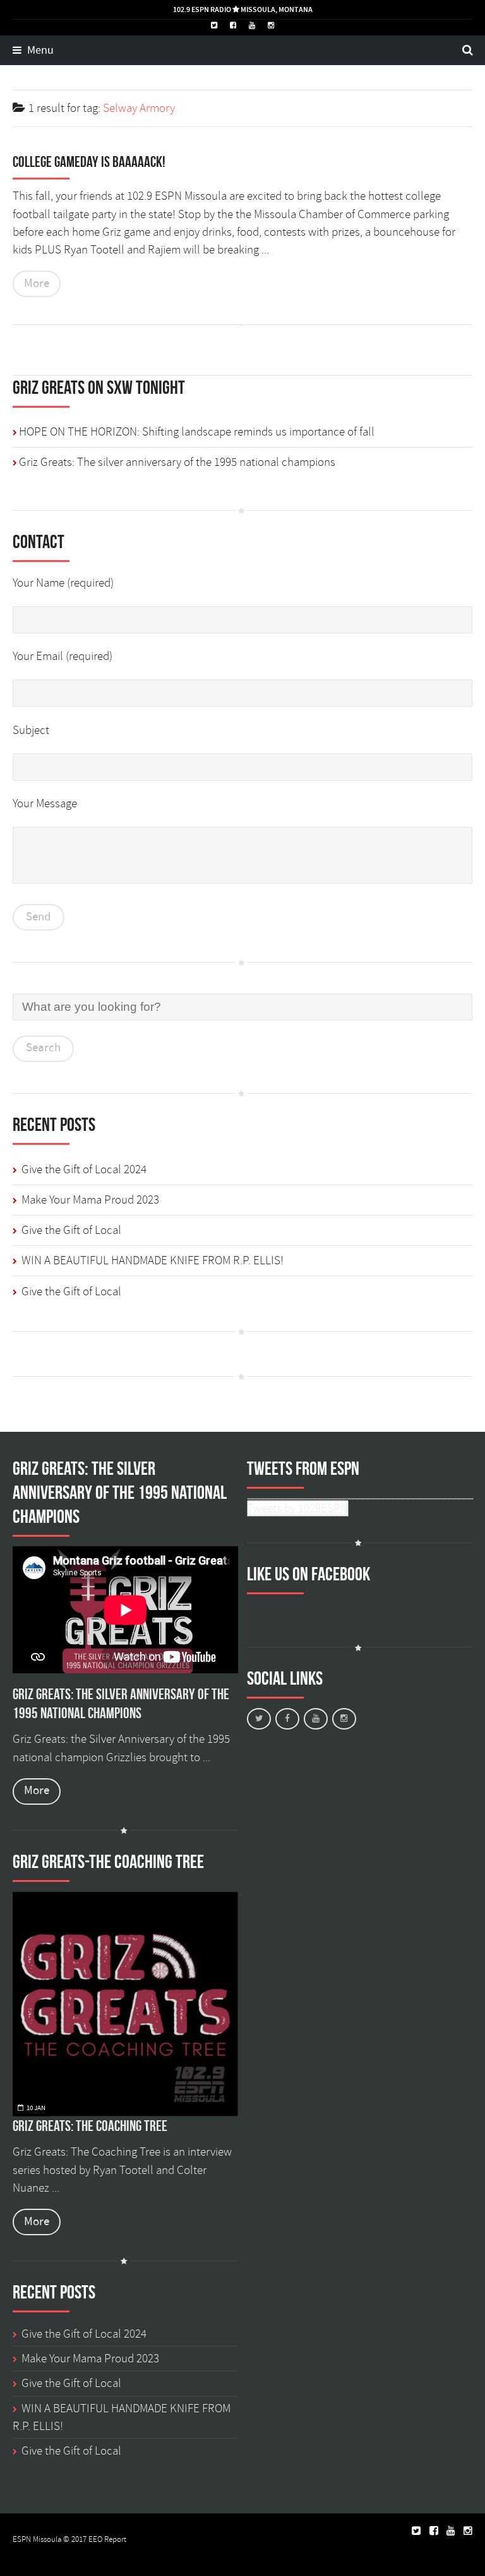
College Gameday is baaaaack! (89, 162)
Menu (39, 51)
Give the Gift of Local (71, 1230)
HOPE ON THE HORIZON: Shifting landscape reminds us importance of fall (197, 432)
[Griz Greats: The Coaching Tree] (125, 2004)
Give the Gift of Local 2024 (84, 1169)
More (37, 284)
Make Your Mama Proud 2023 (90, 1200)
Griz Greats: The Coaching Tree (90, 2126)
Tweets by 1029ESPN (298, 1508)
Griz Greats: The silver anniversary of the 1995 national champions (177, 462)
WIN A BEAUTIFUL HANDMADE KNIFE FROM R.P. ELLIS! (153, 1261)
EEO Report (107, 2539)
